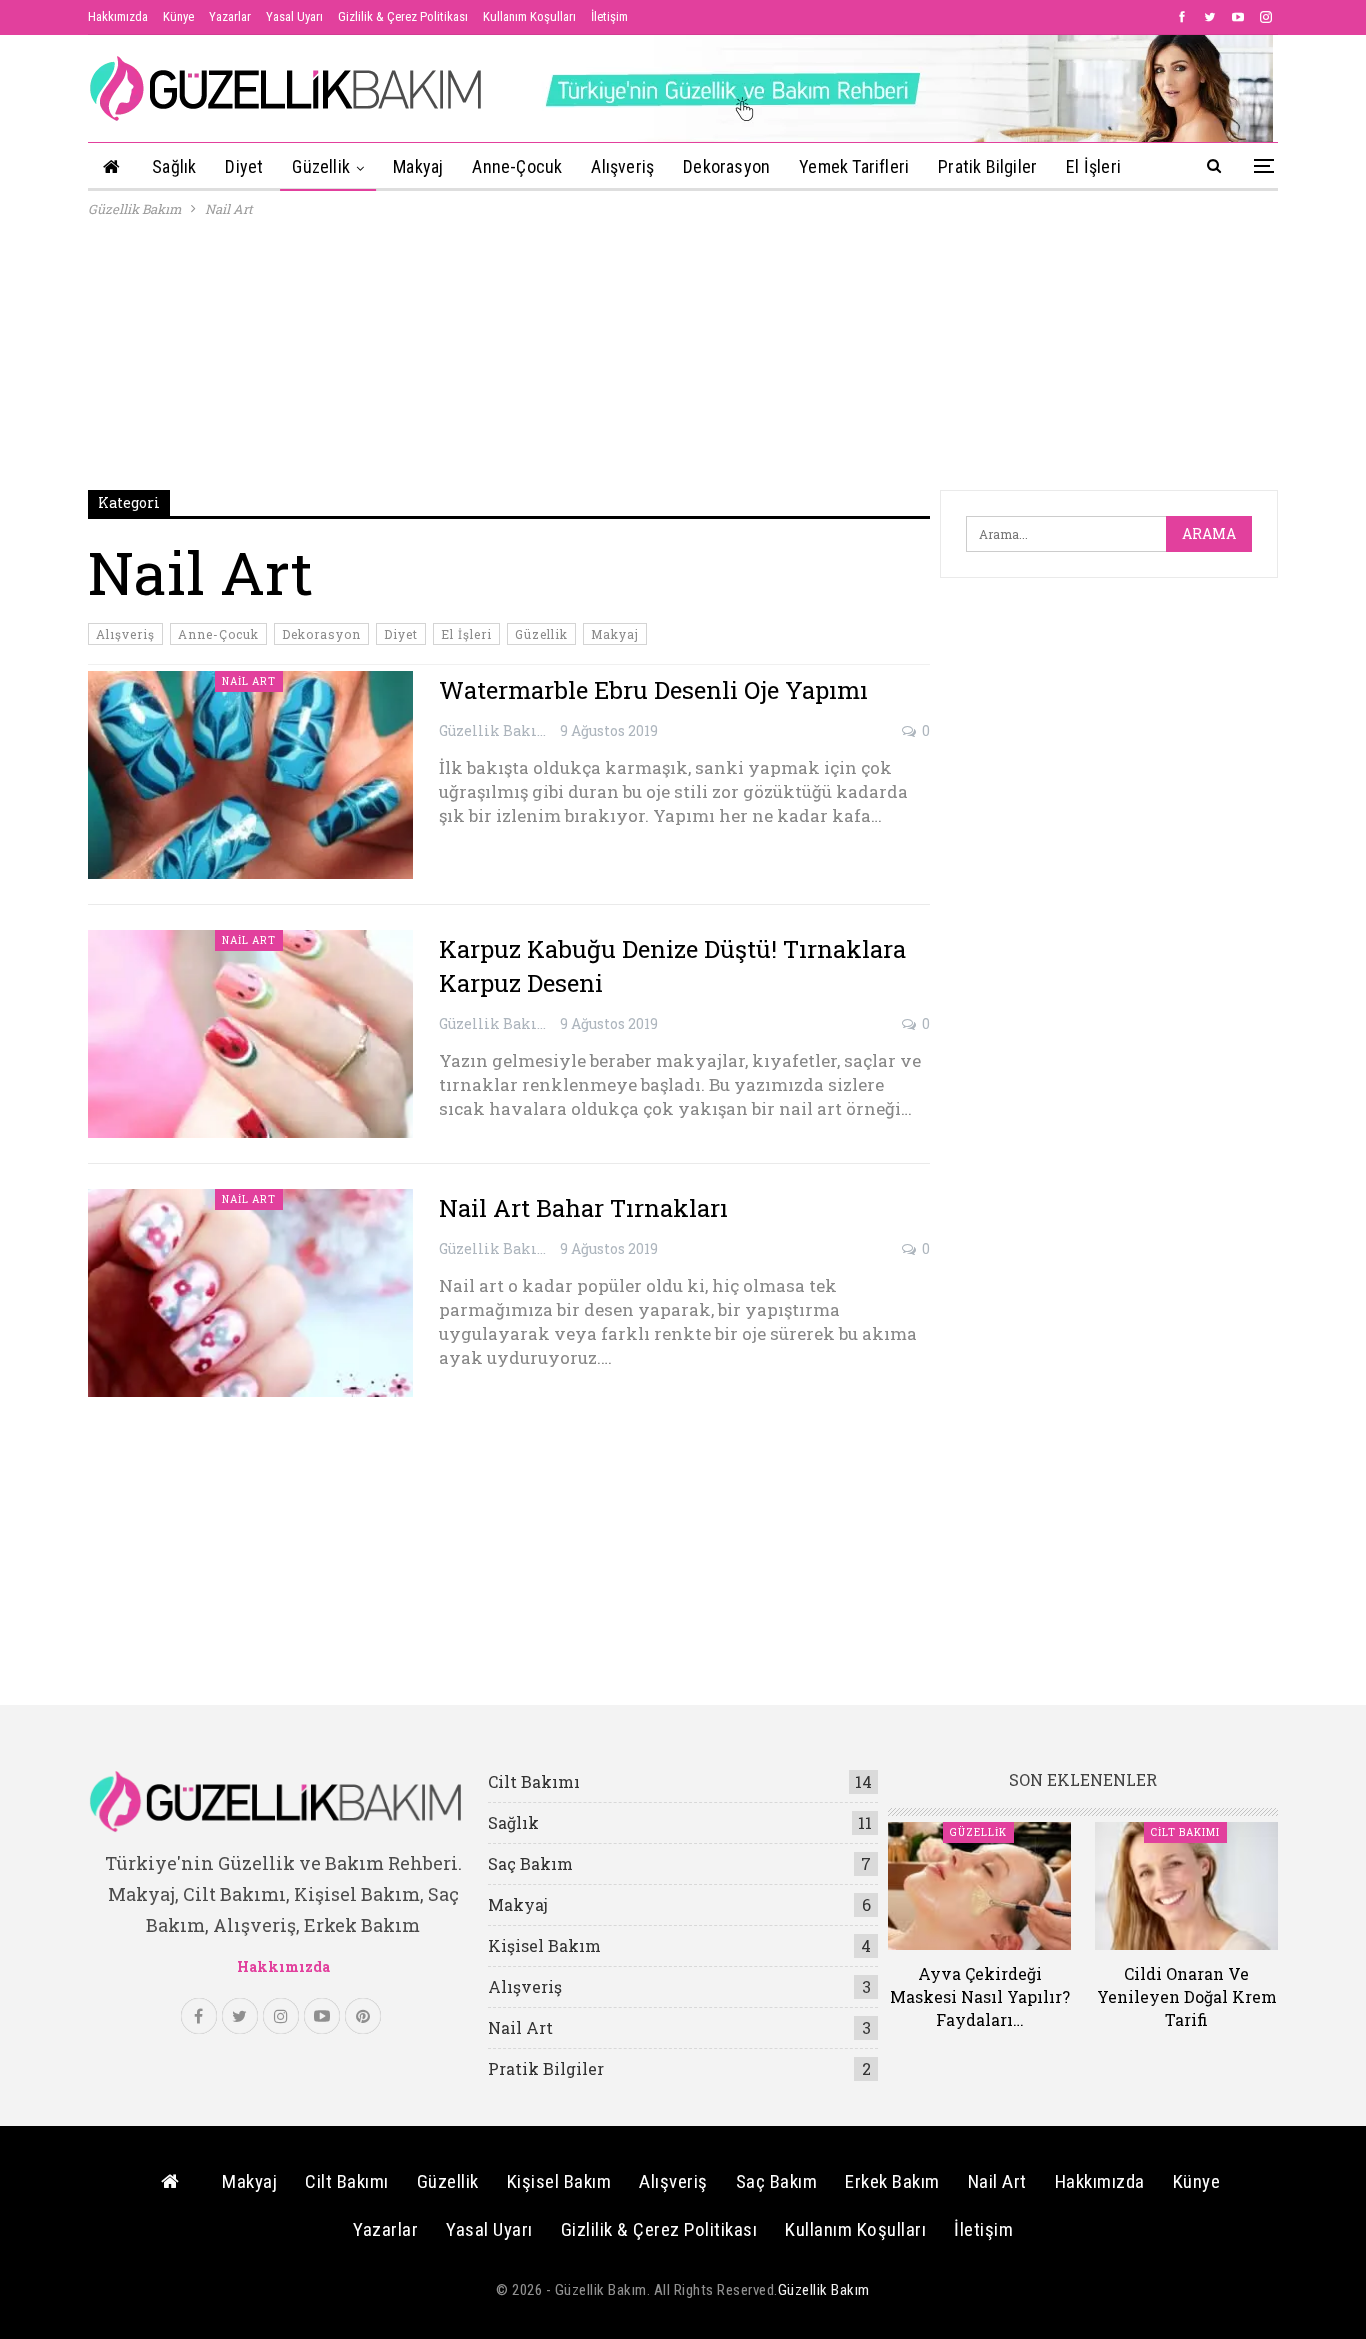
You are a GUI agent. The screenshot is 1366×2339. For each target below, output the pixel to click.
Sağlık (174, 166)
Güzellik (321, 166)
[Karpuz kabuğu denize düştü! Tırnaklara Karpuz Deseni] (250, 1034)
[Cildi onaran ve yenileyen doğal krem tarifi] (1186, 1886)
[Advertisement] (683, 355)
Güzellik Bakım (824, 2290)
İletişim (609, 16)
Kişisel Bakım (544, 1945)
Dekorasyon (726, 166)
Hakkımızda (118, 16)
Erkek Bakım (892, 2181)
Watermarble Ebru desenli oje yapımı (653, 690)
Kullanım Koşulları (529, 16)
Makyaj (418, 166)
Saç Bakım (530, 1863)
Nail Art (249, 681)
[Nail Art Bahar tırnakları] (250, 1293)
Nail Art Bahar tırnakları (583, 1208)
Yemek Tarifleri (854, 166)
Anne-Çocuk (517, 166)
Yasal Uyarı (294, 16)
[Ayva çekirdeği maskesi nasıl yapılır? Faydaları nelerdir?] (979, 1886)
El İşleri (1093, 166)
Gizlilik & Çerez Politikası (403, 16)
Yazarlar (230, 16)
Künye (178, 16)
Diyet (244, 166)
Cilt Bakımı (534, 1781)
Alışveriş (622, 166)
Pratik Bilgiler (987, 166)
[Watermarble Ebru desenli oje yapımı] (250, 775)
